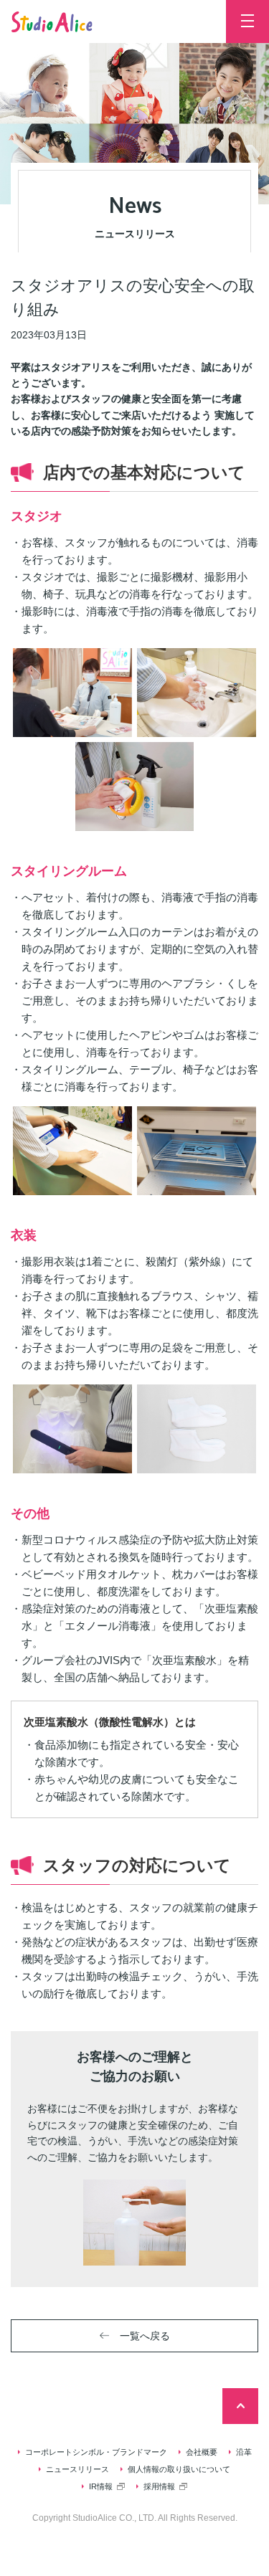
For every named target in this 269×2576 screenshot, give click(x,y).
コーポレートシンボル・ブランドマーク (96, 2452)
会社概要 (202, 2452)
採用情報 (159, 2486)
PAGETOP (240, 2406)
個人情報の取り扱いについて (179, 2469)
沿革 (244, 2452)
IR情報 (101, 2486)
